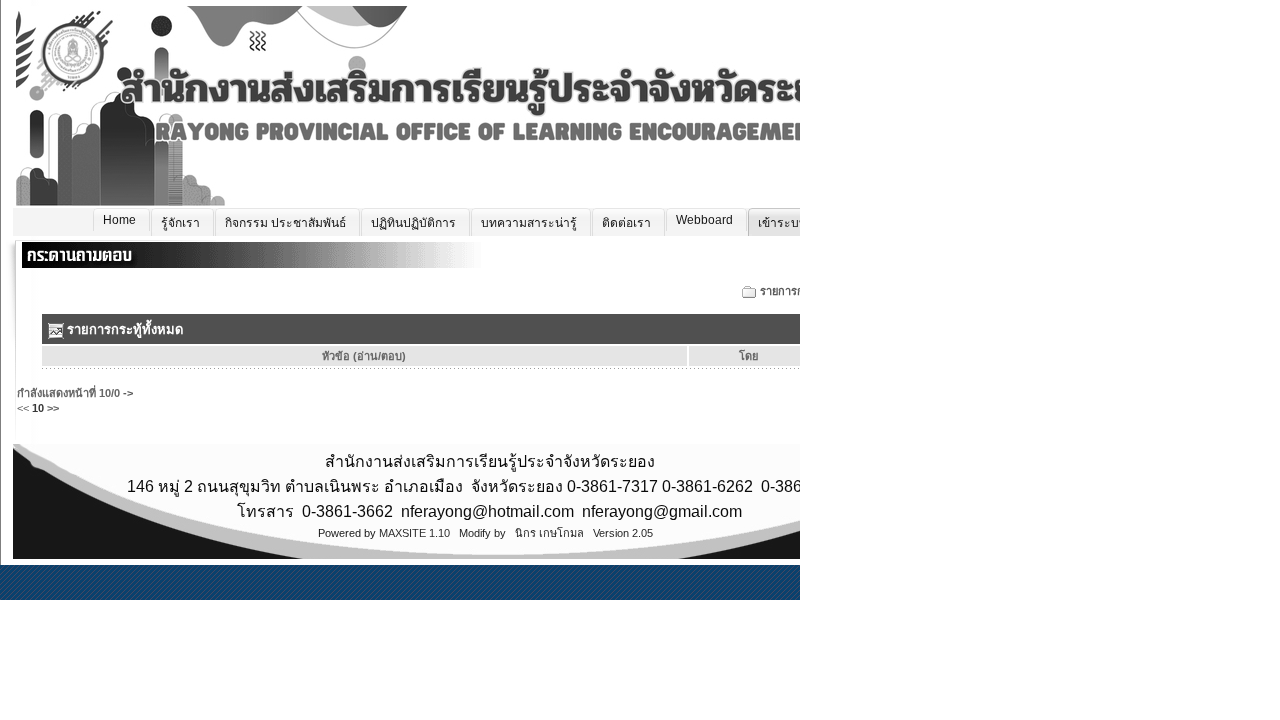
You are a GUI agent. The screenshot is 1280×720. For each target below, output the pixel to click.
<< (23, 408)
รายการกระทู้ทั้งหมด (808, 291)
